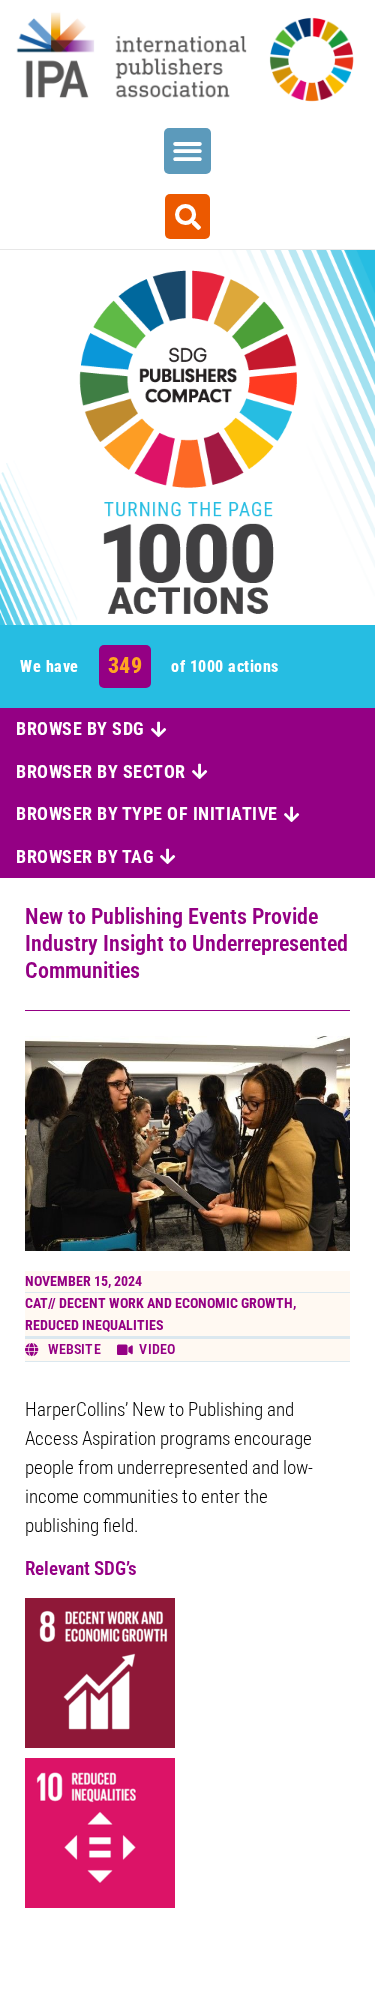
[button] (187, 151)
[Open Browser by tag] (168, 857)
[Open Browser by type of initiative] (292, 814)
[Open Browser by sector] (200, 772)
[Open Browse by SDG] (159, 729)
